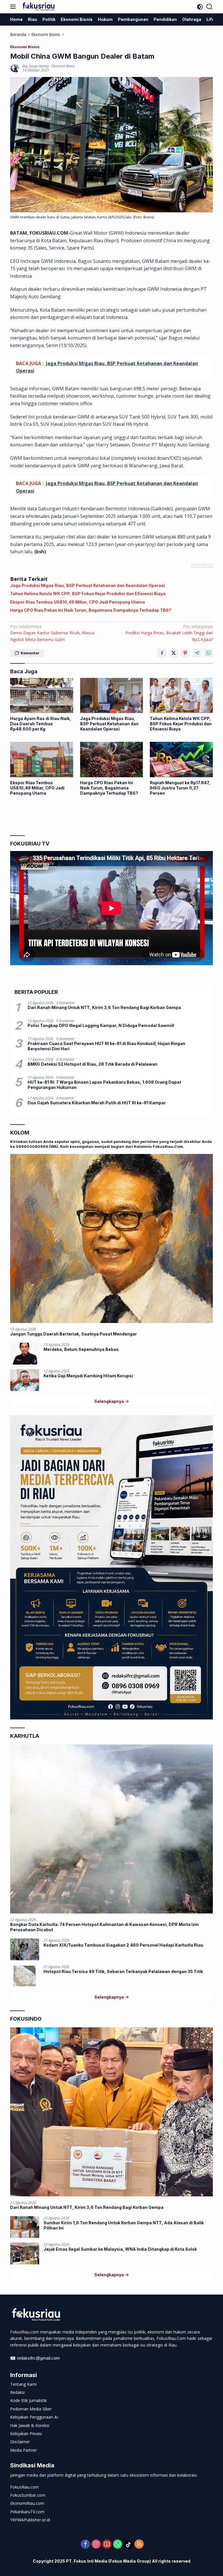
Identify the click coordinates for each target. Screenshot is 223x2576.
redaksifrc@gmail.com (38, 2358)
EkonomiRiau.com (27, 2503)
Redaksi (17, 2392)
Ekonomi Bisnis (25, 47)
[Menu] (14, 7)
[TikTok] (128, 2545)
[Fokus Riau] (38, 7)
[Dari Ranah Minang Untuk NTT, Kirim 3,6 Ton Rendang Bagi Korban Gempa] (111, 2112)
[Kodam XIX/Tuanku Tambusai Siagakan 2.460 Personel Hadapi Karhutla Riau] (25, 1949)
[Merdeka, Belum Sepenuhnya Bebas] (25, 1354)
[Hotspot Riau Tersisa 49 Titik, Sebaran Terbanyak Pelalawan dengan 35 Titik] (25, 1976)
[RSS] (139, 2544)
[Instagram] (96, 2544)
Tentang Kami (23, 2384)
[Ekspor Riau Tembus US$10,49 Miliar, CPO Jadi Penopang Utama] (42, 759)
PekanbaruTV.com (27, 2512)
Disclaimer (20, 2442)
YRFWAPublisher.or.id (30, 2520)
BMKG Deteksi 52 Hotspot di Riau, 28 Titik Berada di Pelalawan (92, 1064)
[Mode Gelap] (200, 7)
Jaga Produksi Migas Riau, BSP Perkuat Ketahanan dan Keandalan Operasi (88, 585)
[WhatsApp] (118, 2544)
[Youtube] (107, 2544)
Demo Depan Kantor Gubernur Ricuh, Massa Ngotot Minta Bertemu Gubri (52, 633)
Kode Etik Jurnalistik (28, 2400)
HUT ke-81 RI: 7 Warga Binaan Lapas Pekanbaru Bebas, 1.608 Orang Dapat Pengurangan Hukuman (104, 1085)
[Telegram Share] (197, 653)
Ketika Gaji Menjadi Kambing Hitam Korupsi (88, 1376)
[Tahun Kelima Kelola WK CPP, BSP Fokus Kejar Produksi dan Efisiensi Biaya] (181, 695)
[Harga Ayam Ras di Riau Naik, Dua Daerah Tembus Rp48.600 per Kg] (42, 695)
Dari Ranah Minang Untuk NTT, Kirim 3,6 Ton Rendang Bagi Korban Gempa (104, 1007)
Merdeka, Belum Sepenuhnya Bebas (81, 1349)
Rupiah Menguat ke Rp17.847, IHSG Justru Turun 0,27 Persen (180, 788)
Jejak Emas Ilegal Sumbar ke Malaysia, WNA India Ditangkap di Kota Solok (120, 2249)
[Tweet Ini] (174, 653)
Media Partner (24, 2450)
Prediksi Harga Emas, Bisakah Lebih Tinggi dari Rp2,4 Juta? (169, 633)
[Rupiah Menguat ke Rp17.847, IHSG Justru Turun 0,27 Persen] (181, 759)
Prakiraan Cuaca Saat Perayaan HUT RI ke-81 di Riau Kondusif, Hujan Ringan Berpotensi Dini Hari (106, 1046)
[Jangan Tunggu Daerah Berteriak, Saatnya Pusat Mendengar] (111, 1238)
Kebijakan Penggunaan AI (34, 2417)
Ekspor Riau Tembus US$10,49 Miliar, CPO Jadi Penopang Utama (78, 602)
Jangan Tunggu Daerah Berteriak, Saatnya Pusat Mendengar (73, 1334)
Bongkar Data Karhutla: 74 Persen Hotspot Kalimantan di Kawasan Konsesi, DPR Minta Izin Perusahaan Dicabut (104, 1927)
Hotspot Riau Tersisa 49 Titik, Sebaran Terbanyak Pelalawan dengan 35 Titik (123, 1971)
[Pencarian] (209, 7)
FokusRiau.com (25, 2487)
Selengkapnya (110, 1401)
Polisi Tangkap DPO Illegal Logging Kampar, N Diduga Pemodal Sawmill (101, 1025)
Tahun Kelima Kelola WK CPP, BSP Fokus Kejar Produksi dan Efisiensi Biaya (88, 594)
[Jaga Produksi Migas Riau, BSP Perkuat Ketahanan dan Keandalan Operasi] (112, 695)
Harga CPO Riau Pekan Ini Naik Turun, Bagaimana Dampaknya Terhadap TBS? (91, 610)
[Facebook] (85, 2544)
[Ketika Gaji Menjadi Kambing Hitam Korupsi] (25, 1380)
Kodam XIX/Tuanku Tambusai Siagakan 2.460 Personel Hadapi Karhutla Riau (123, 1945)
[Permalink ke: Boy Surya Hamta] (15, 68)
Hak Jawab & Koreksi (30, 2425)
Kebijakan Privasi (26, 2434)
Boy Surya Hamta (36, 66)
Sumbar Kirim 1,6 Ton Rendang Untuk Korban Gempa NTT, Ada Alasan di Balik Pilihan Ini (124, 2225)
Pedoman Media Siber (31, 2409)
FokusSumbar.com (28, 2495)
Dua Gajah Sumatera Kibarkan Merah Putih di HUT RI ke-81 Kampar (97, 1103)
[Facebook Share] (162, 653)
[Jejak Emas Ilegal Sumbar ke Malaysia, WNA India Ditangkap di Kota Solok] (25, 2253)
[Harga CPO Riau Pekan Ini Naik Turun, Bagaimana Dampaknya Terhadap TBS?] (112, 759)
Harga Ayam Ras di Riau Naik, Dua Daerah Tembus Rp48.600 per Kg (41, 724)
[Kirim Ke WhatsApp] (208, 653)
